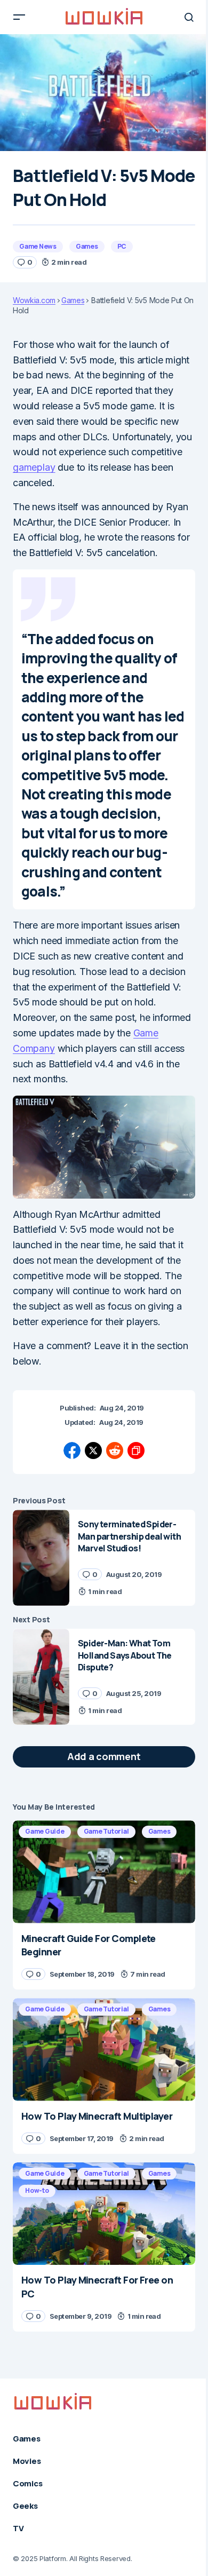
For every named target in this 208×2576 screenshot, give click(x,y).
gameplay (34, 467)
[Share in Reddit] (115, 1451)
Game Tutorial (106, 1831)
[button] (19, 17)
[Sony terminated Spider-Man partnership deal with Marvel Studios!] (41, 1558)
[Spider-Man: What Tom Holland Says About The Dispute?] (41, 1677)
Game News (38, 246)
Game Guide (45, 1831)
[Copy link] (136, 1451)
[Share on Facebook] (72, 1451)
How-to (37, 2190)
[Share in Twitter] (93, 1451)
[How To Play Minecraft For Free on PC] (104, 2214)
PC (122, 246)
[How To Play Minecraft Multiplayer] (104, 2049)
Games (87, 246)
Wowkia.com (34, 300)
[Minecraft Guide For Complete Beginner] (104, 1872)
